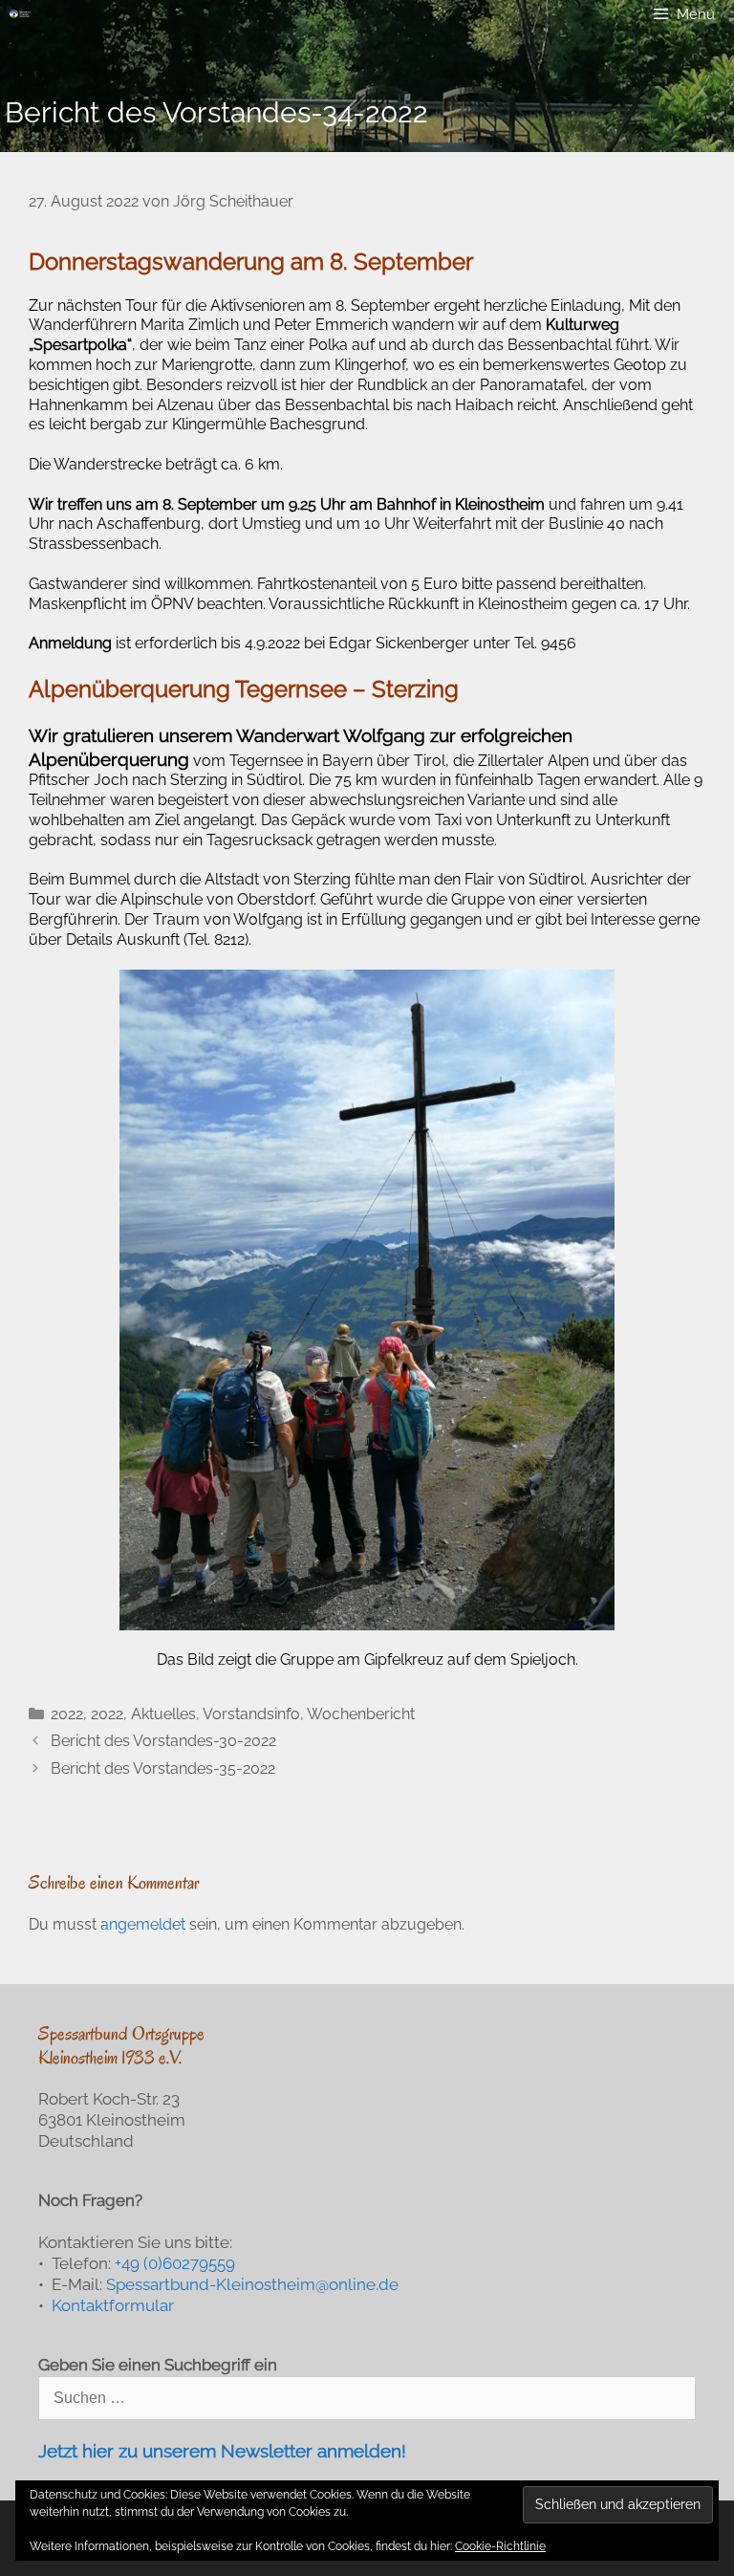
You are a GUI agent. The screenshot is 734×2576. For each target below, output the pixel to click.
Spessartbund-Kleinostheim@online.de (252, 2284)
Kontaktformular (113, 2305)
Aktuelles (163, 1714)
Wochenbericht (361, 1714)
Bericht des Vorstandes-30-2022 (163, 1741)
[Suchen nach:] (367, 2397)
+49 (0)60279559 (175, 2263)
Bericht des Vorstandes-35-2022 (163, 1768)
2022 (67, 1714)
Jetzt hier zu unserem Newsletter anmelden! (222, 2451)
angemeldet (143, 1924)
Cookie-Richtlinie (500, 2546)
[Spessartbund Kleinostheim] (20, 14)
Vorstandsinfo (251, 1714)
